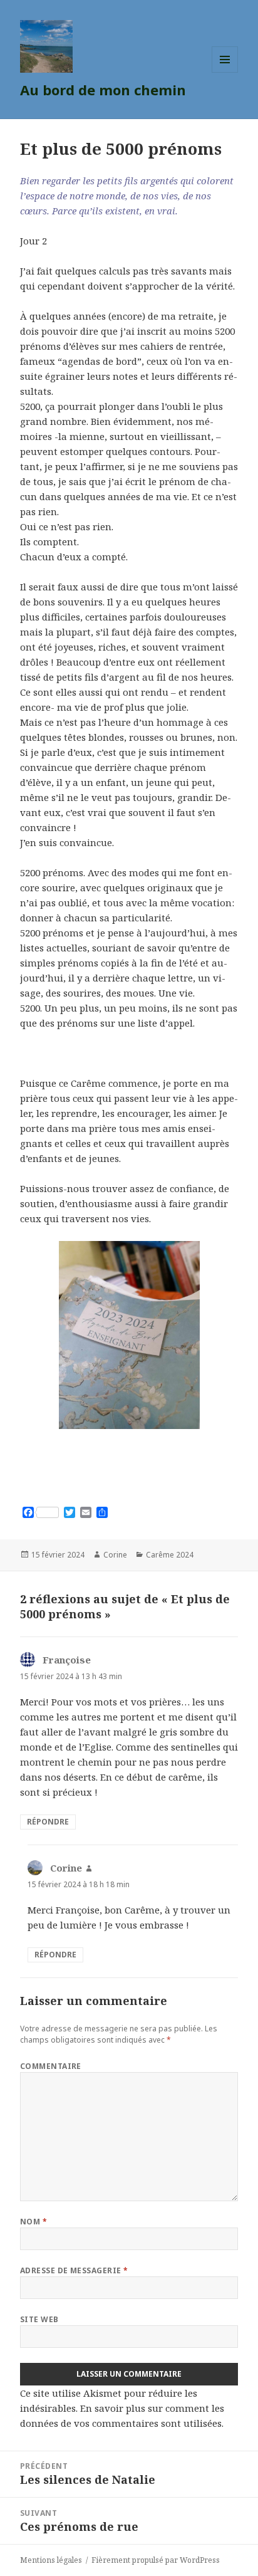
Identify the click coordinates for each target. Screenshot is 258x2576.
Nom (34, 2222)
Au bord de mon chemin (103, 90)
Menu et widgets (225, 72)
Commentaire (51, 2066)
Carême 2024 (170, 1555)
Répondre (48, 1822)
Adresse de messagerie (74, 2270)
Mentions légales (51, 2560)
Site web (39, 2319)
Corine (115, 1555)
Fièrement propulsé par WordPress (156, 2560)
